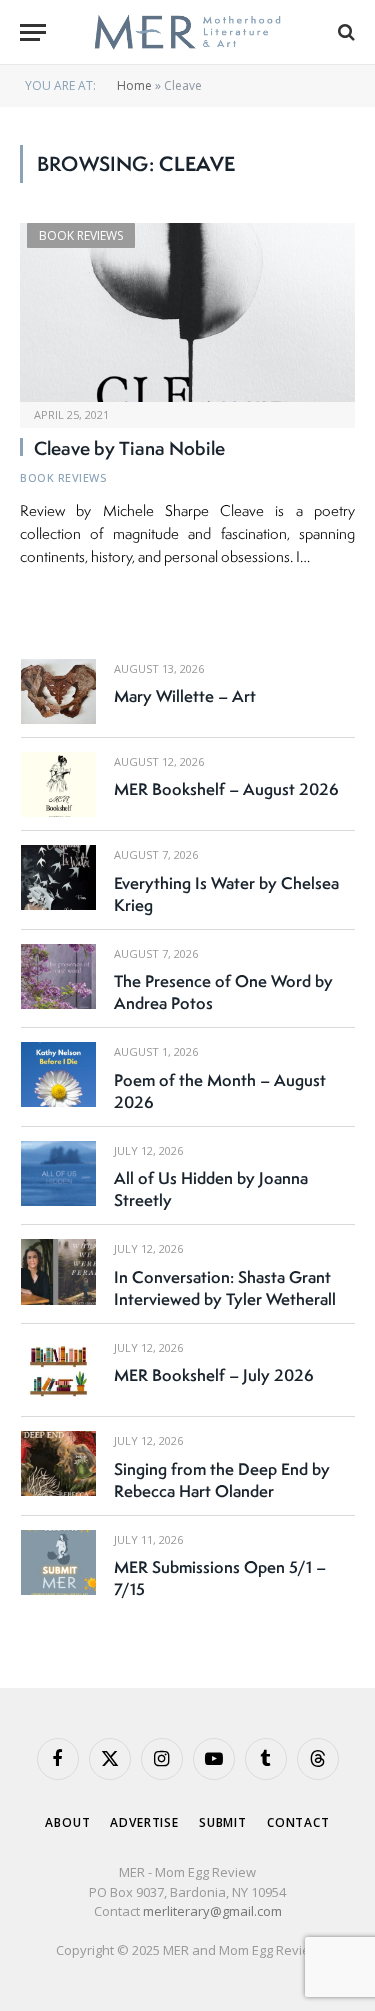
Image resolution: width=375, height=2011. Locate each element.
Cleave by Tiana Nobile (129, 448)
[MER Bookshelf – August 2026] (58, 784)
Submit (223, 1822)
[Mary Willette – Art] (58, 691)
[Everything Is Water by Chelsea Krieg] (58, 877)
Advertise (144, 1822)
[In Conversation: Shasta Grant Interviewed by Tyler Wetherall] (58, 1271)
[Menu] (33, 32)
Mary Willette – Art (185, 696)
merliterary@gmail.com (212, 1911)
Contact (298, 1822)
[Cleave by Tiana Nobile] (187, 312)
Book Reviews (81, 235)
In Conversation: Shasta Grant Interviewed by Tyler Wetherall (225, 1288)
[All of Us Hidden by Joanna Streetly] (58, 1173)
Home (134, 85)
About (67, 1822)
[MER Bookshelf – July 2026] (58, 1370)
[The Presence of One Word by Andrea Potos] (58, 976)
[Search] (344, 32)
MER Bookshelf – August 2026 (226, 789)
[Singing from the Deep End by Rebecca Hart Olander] (58, 1463)
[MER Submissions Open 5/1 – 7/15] (58, 1562)
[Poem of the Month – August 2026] (58, 1074)
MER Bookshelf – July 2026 (214, 1375)
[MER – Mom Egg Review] (187, 32)
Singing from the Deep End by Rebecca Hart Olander (222, 1480)
